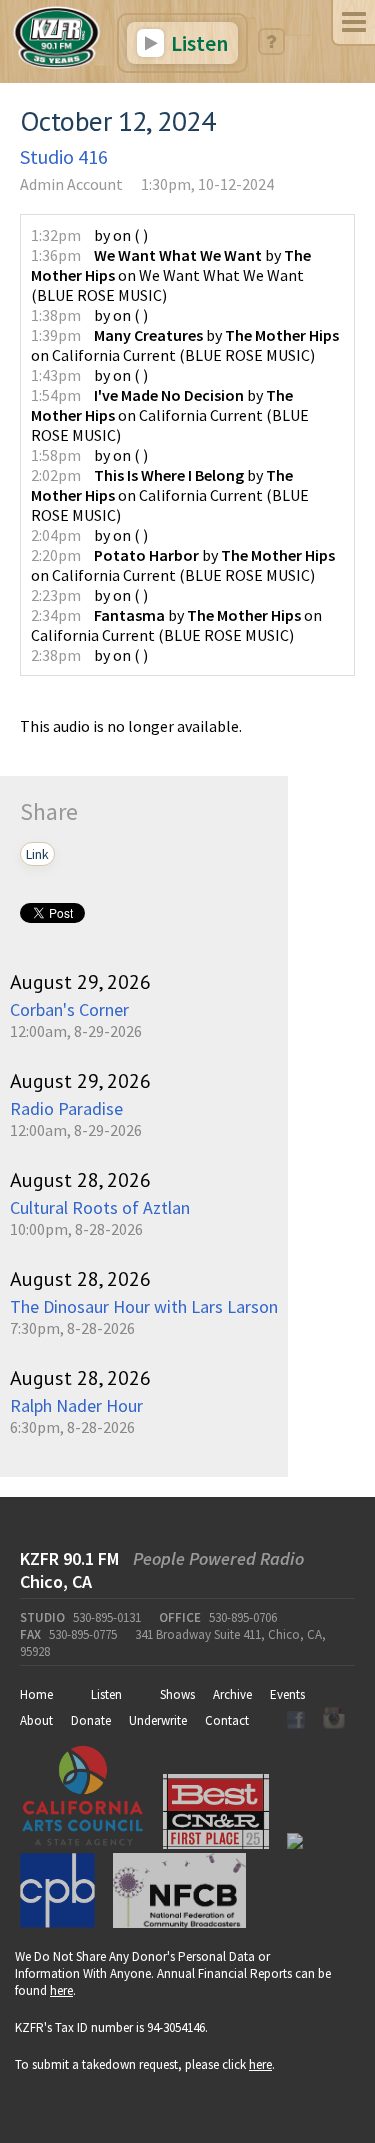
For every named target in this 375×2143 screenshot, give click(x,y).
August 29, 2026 (80, 982)
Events (287, 1694)
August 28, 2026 (80, 1180)
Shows (177, 1694)
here (61, 1990)
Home (36, 1694)
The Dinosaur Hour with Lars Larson (144, 1306)
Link (37, 854)
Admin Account (71, 184)
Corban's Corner (69, 1009)
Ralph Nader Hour (76, 1405)
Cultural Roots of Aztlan (100, 1207)
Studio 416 (64, 156)
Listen (197, 43)
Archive (232, 1694)
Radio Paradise (66, 1108)
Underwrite (158, 1720)
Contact (227, 1720)
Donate (91, 1720)
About (36, 1720)
